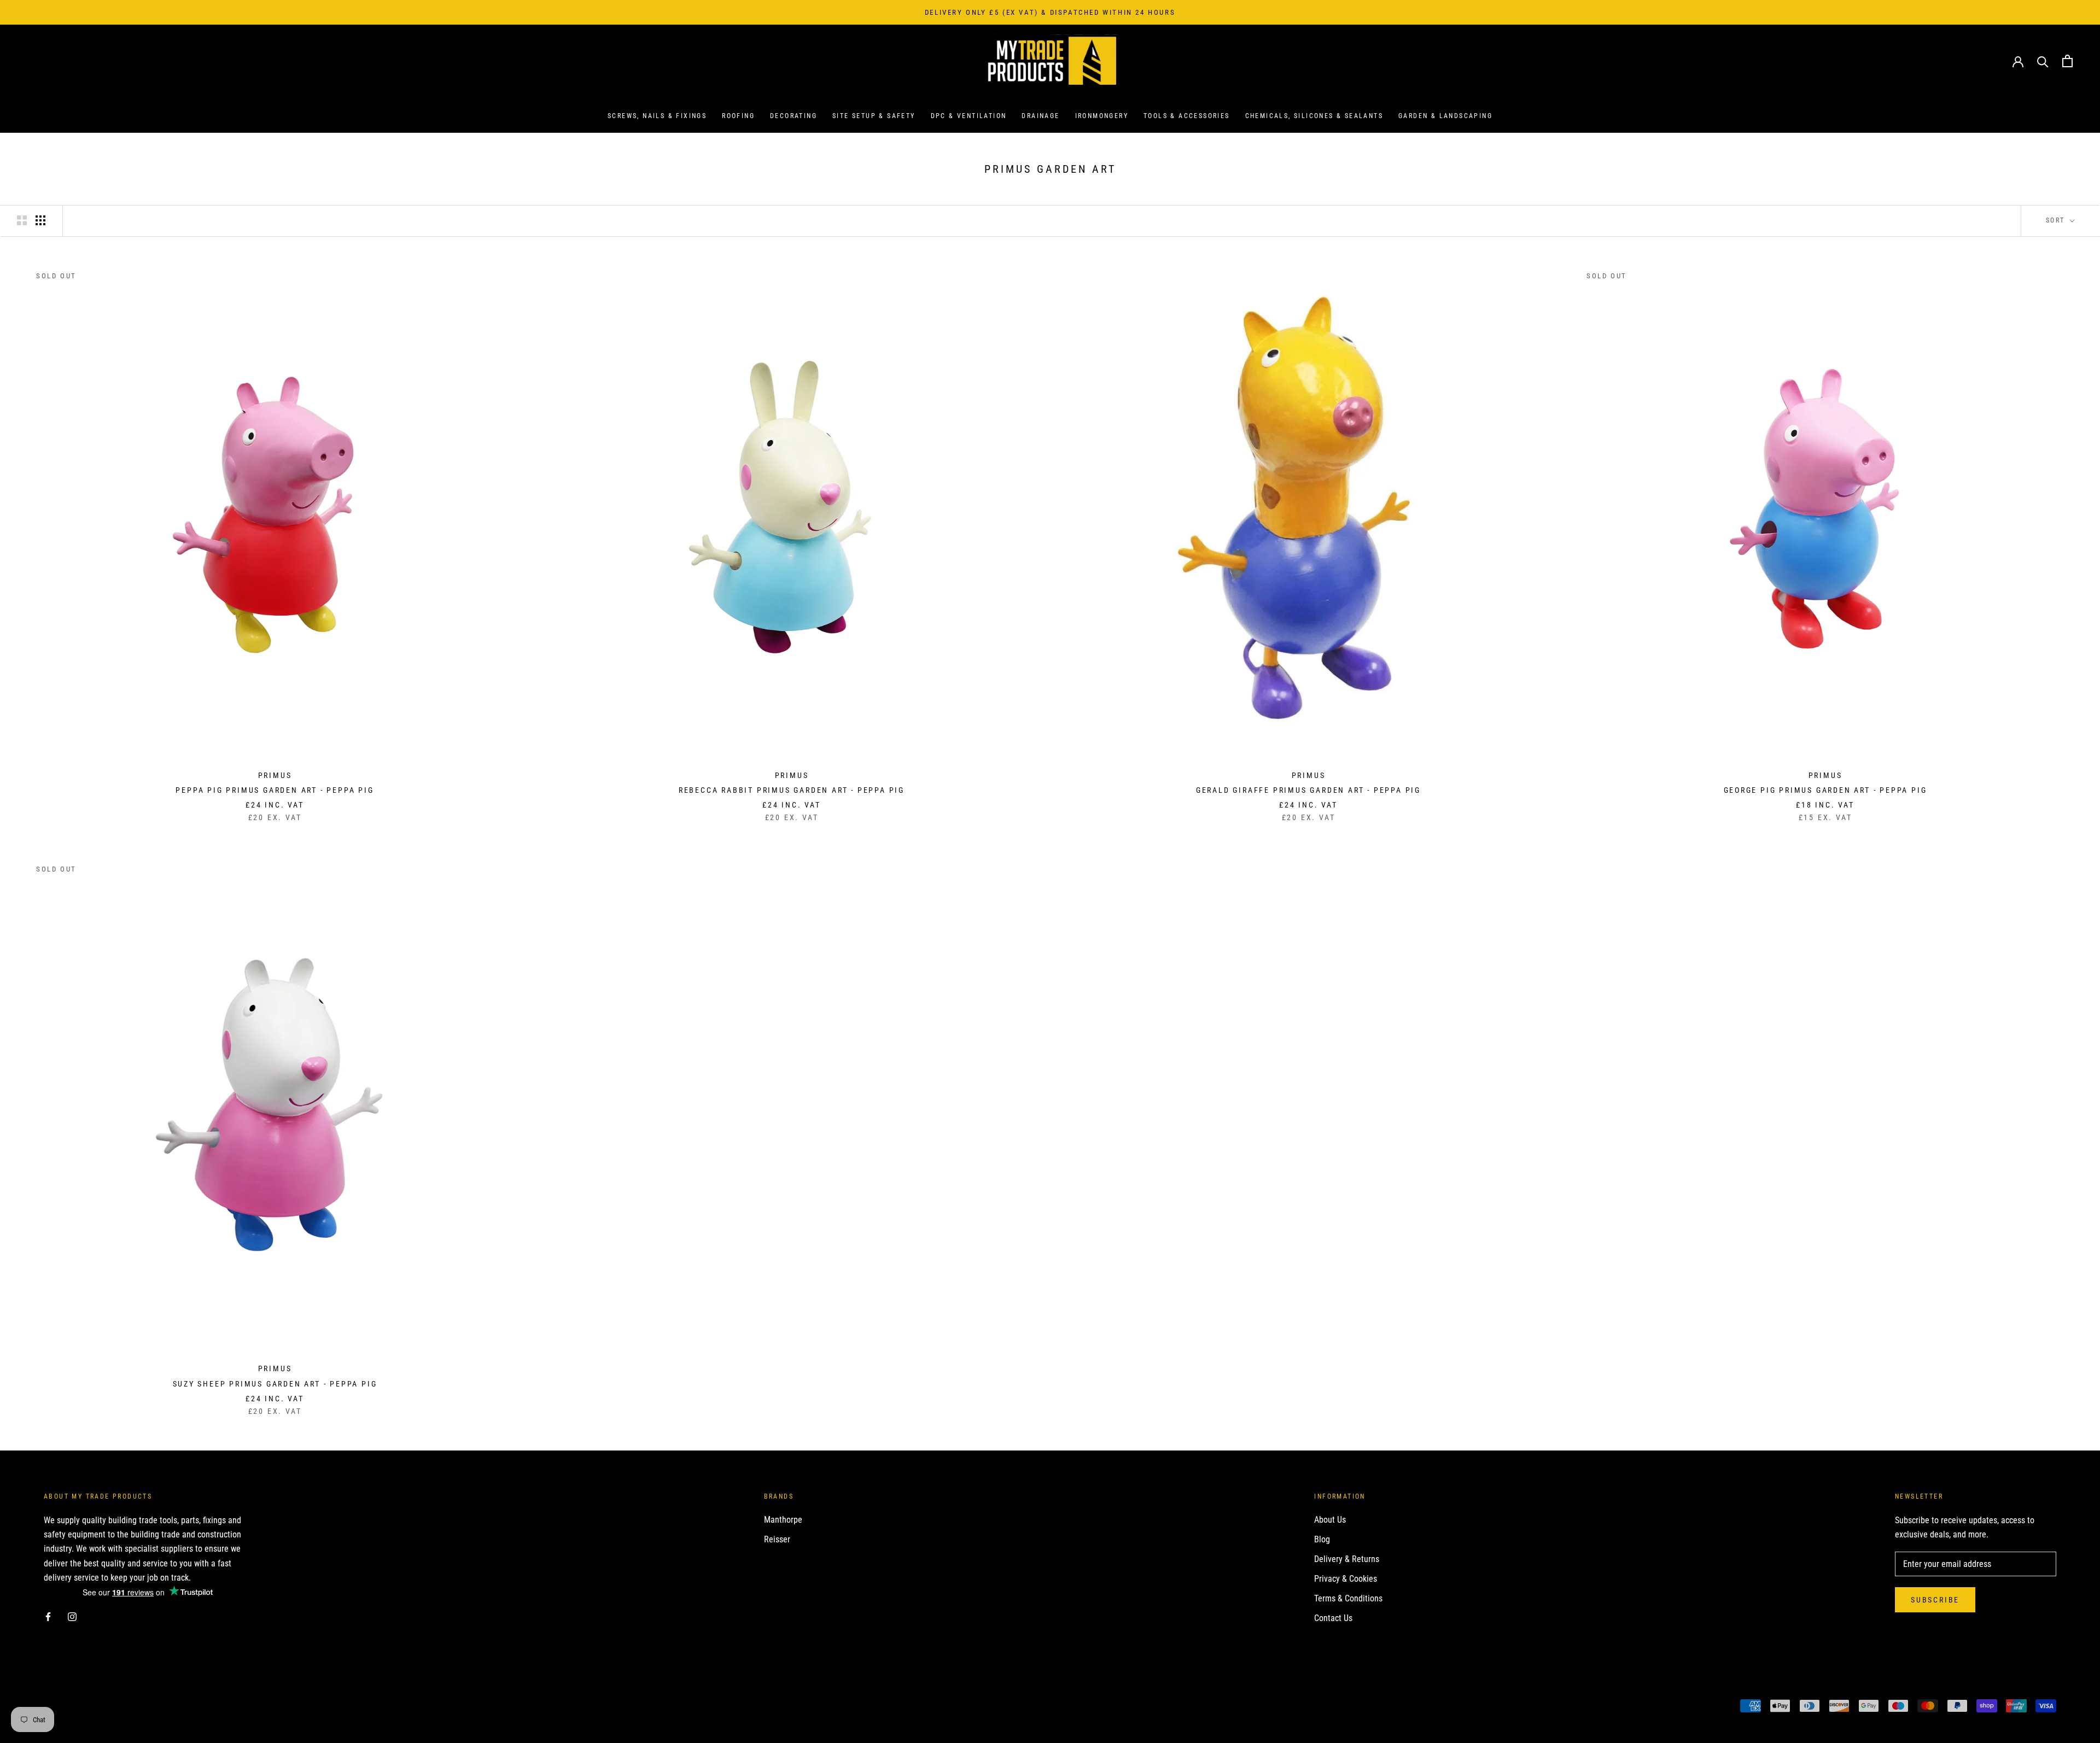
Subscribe (1935, 1600)
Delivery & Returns (1347, 1559)
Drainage (1040, 116)
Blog (1322, 1539)
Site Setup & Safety (874, 116)
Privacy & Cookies (1346, 1579)
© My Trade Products (92, 1707)
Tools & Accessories (1187, 116)
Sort (2057, 220)
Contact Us (1333, 1618)
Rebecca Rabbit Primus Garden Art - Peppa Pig (792, 790)
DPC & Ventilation (969, 116)
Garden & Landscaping (1445, 116)
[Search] (2043, 61)
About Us (1330, 1520)
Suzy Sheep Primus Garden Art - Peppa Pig (275, 1384)
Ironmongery (1102, 116)
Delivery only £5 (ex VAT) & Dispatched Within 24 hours (1050, 12)
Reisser (777, 1539)
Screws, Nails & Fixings (657, 116)
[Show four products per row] (40, 220)
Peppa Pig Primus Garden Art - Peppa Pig (275, 790)
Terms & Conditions (1348, 1598)
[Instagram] (72, 1617)
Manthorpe (783, 1520)
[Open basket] (2067, 61)
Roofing (738, 116)
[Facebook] (48, 1617)
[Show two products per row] (22, 220)
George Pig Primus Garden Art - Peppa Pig (1825, 790)
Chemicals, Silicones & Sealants (1314, 116)
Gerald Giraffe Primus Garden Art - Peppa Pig (1308, 790)
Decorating (794, 116)
